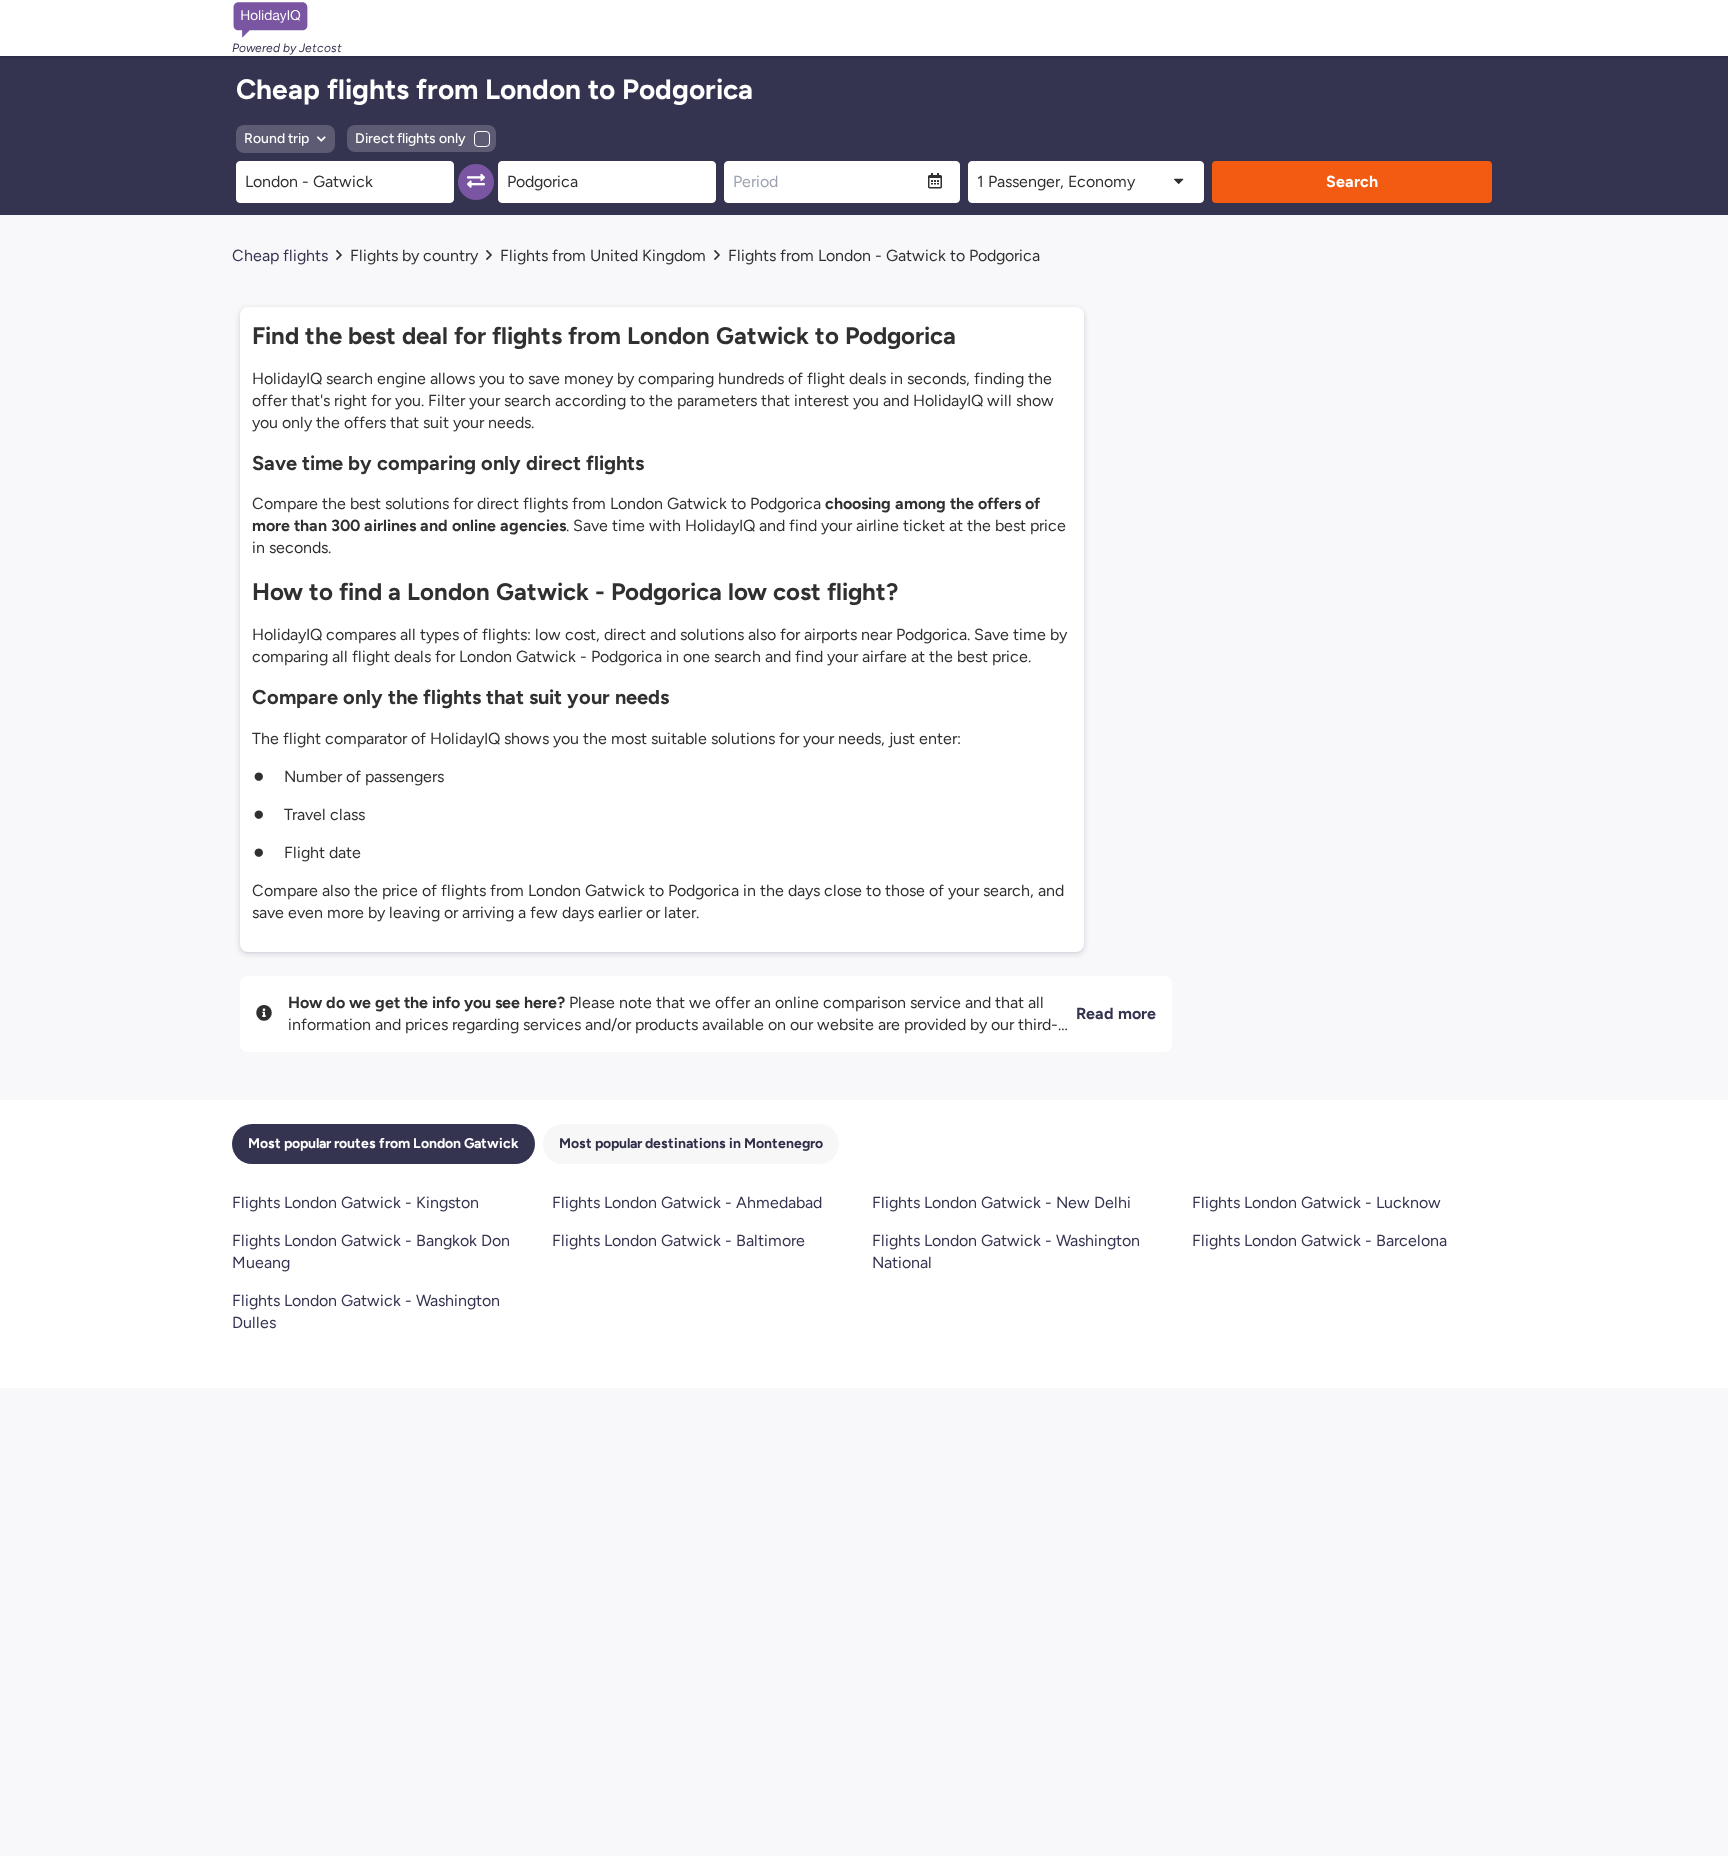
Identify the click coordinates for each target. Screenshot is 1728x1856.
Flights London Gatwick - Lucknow (1316, 1202)
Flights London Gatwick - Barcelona (1319, 1240)
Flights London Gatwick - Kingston (355, 1202)
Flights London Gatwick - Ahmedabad (687, 1202)
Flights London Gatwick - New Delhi (1001, 1202)
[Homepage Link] (287, 20)
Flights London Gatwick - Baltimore (678, 1240)
